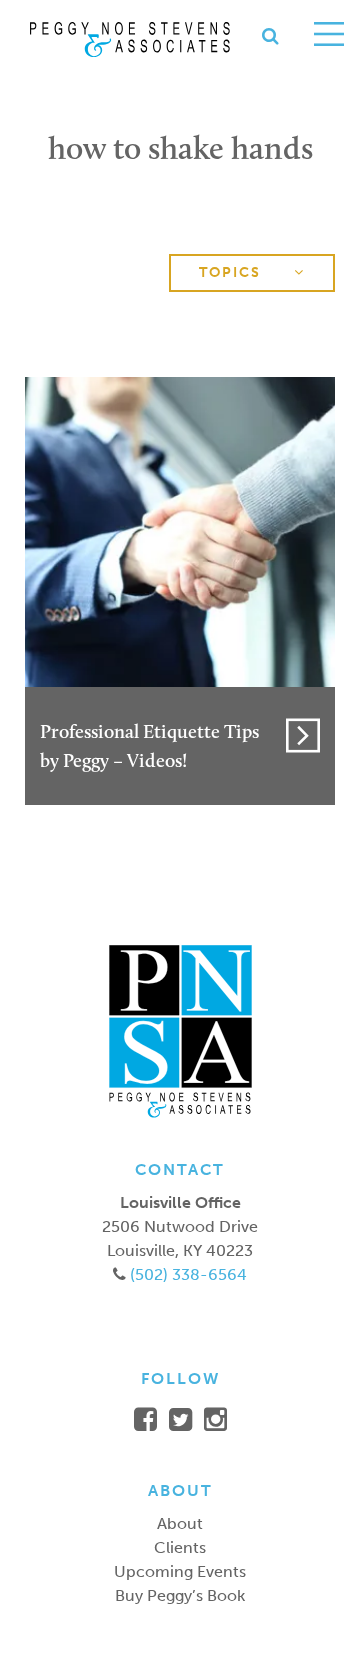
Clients (180, 1547)
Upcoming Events (180, 1571)
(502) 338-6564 (186, 1274)
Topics (232, 272)
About (180, 1523)
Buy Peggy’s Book (180, 1595)
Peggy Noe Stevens (130, 40)
